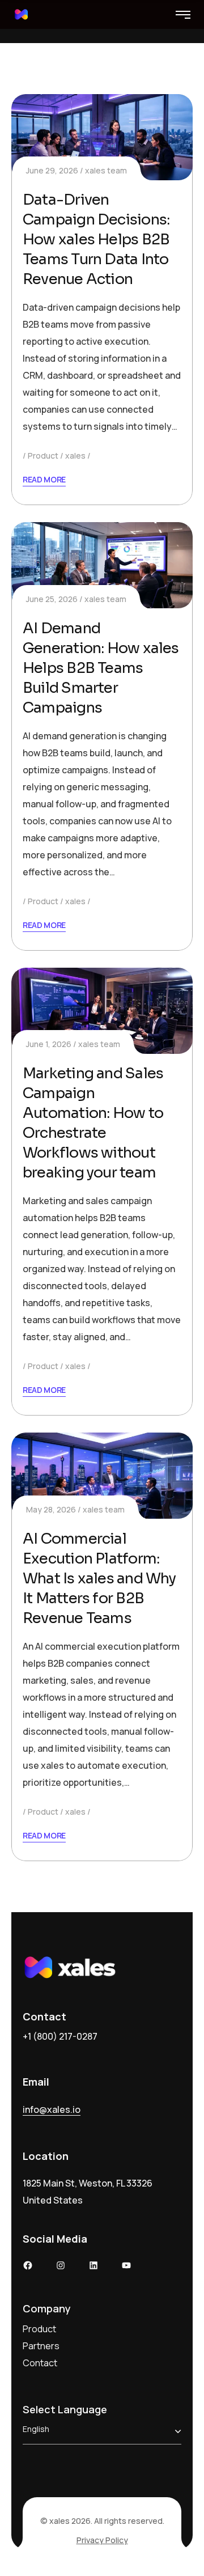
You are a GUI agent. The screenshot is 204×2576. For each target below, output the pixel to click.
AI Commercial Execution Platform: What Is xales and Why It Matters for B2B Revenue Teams (99, 1579)
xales (75, 456)
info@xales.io (52, 2109)
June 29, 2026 (52, 170)
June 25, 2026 (52, 599)
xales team (106, 170)
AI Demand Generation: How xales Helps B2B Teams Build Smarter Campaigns (101, 668)
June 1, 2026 (49, 1044)
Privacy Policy (102, 2540)
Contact (40, 2363)
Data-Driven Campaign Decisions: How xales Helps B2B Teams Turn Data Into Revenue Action (96, 240)
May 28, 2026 (51, 1509)
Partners (41, 2346)
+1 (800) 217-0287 (60, 2036)
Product (43, 456)
